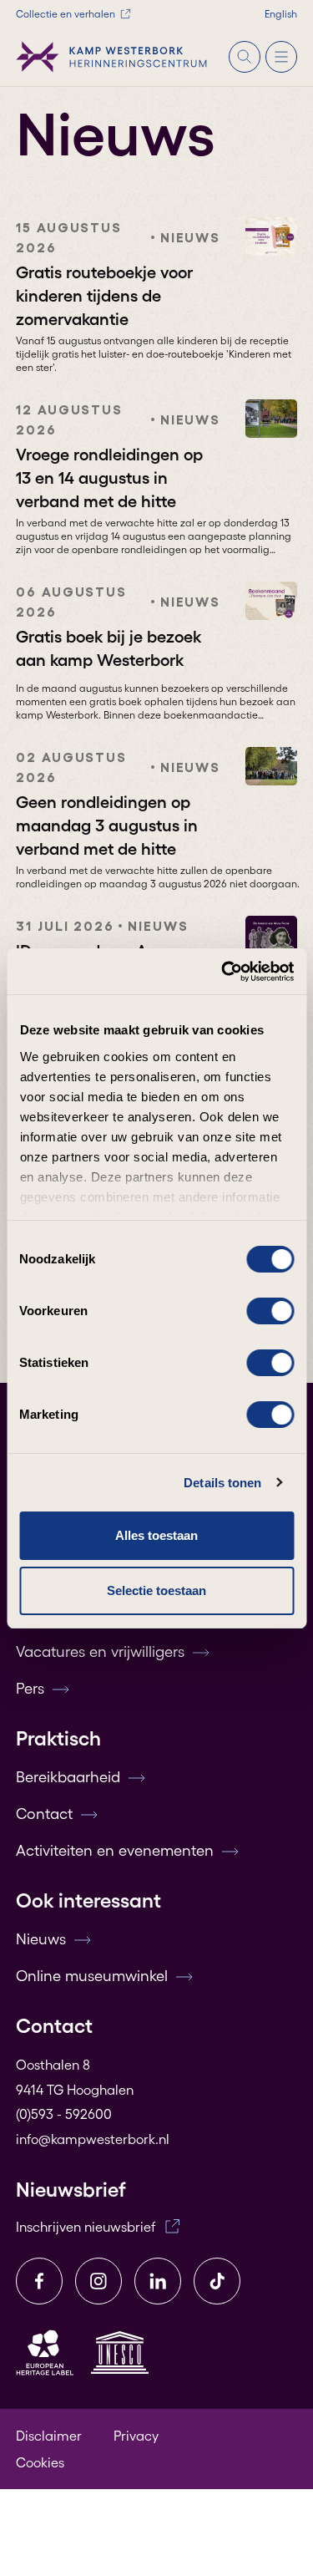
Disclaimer (49, 2436)
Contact (44, 1814)
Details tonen (222, 1483)
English (281, 14)
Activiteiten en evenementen (115, 1851)
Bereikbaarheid (68, 1777)
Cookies (40, 2462)
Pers (30, 1689)
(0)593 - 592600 (64, 2114)
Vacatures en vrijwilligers (100, 1652)
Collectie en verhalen (66, 14)
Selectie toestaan (156, 1590)
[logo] (112, 57)
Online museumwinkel (92, 1976)
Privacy (136, 2436)
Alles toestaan (156, 1535)
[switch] (270, 1311)
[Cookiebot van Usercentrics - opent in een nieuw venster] (223, 972)
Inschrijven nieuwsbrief (86, 2227)
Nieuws (41, 1939)
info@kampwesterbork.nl (93, 2139)
